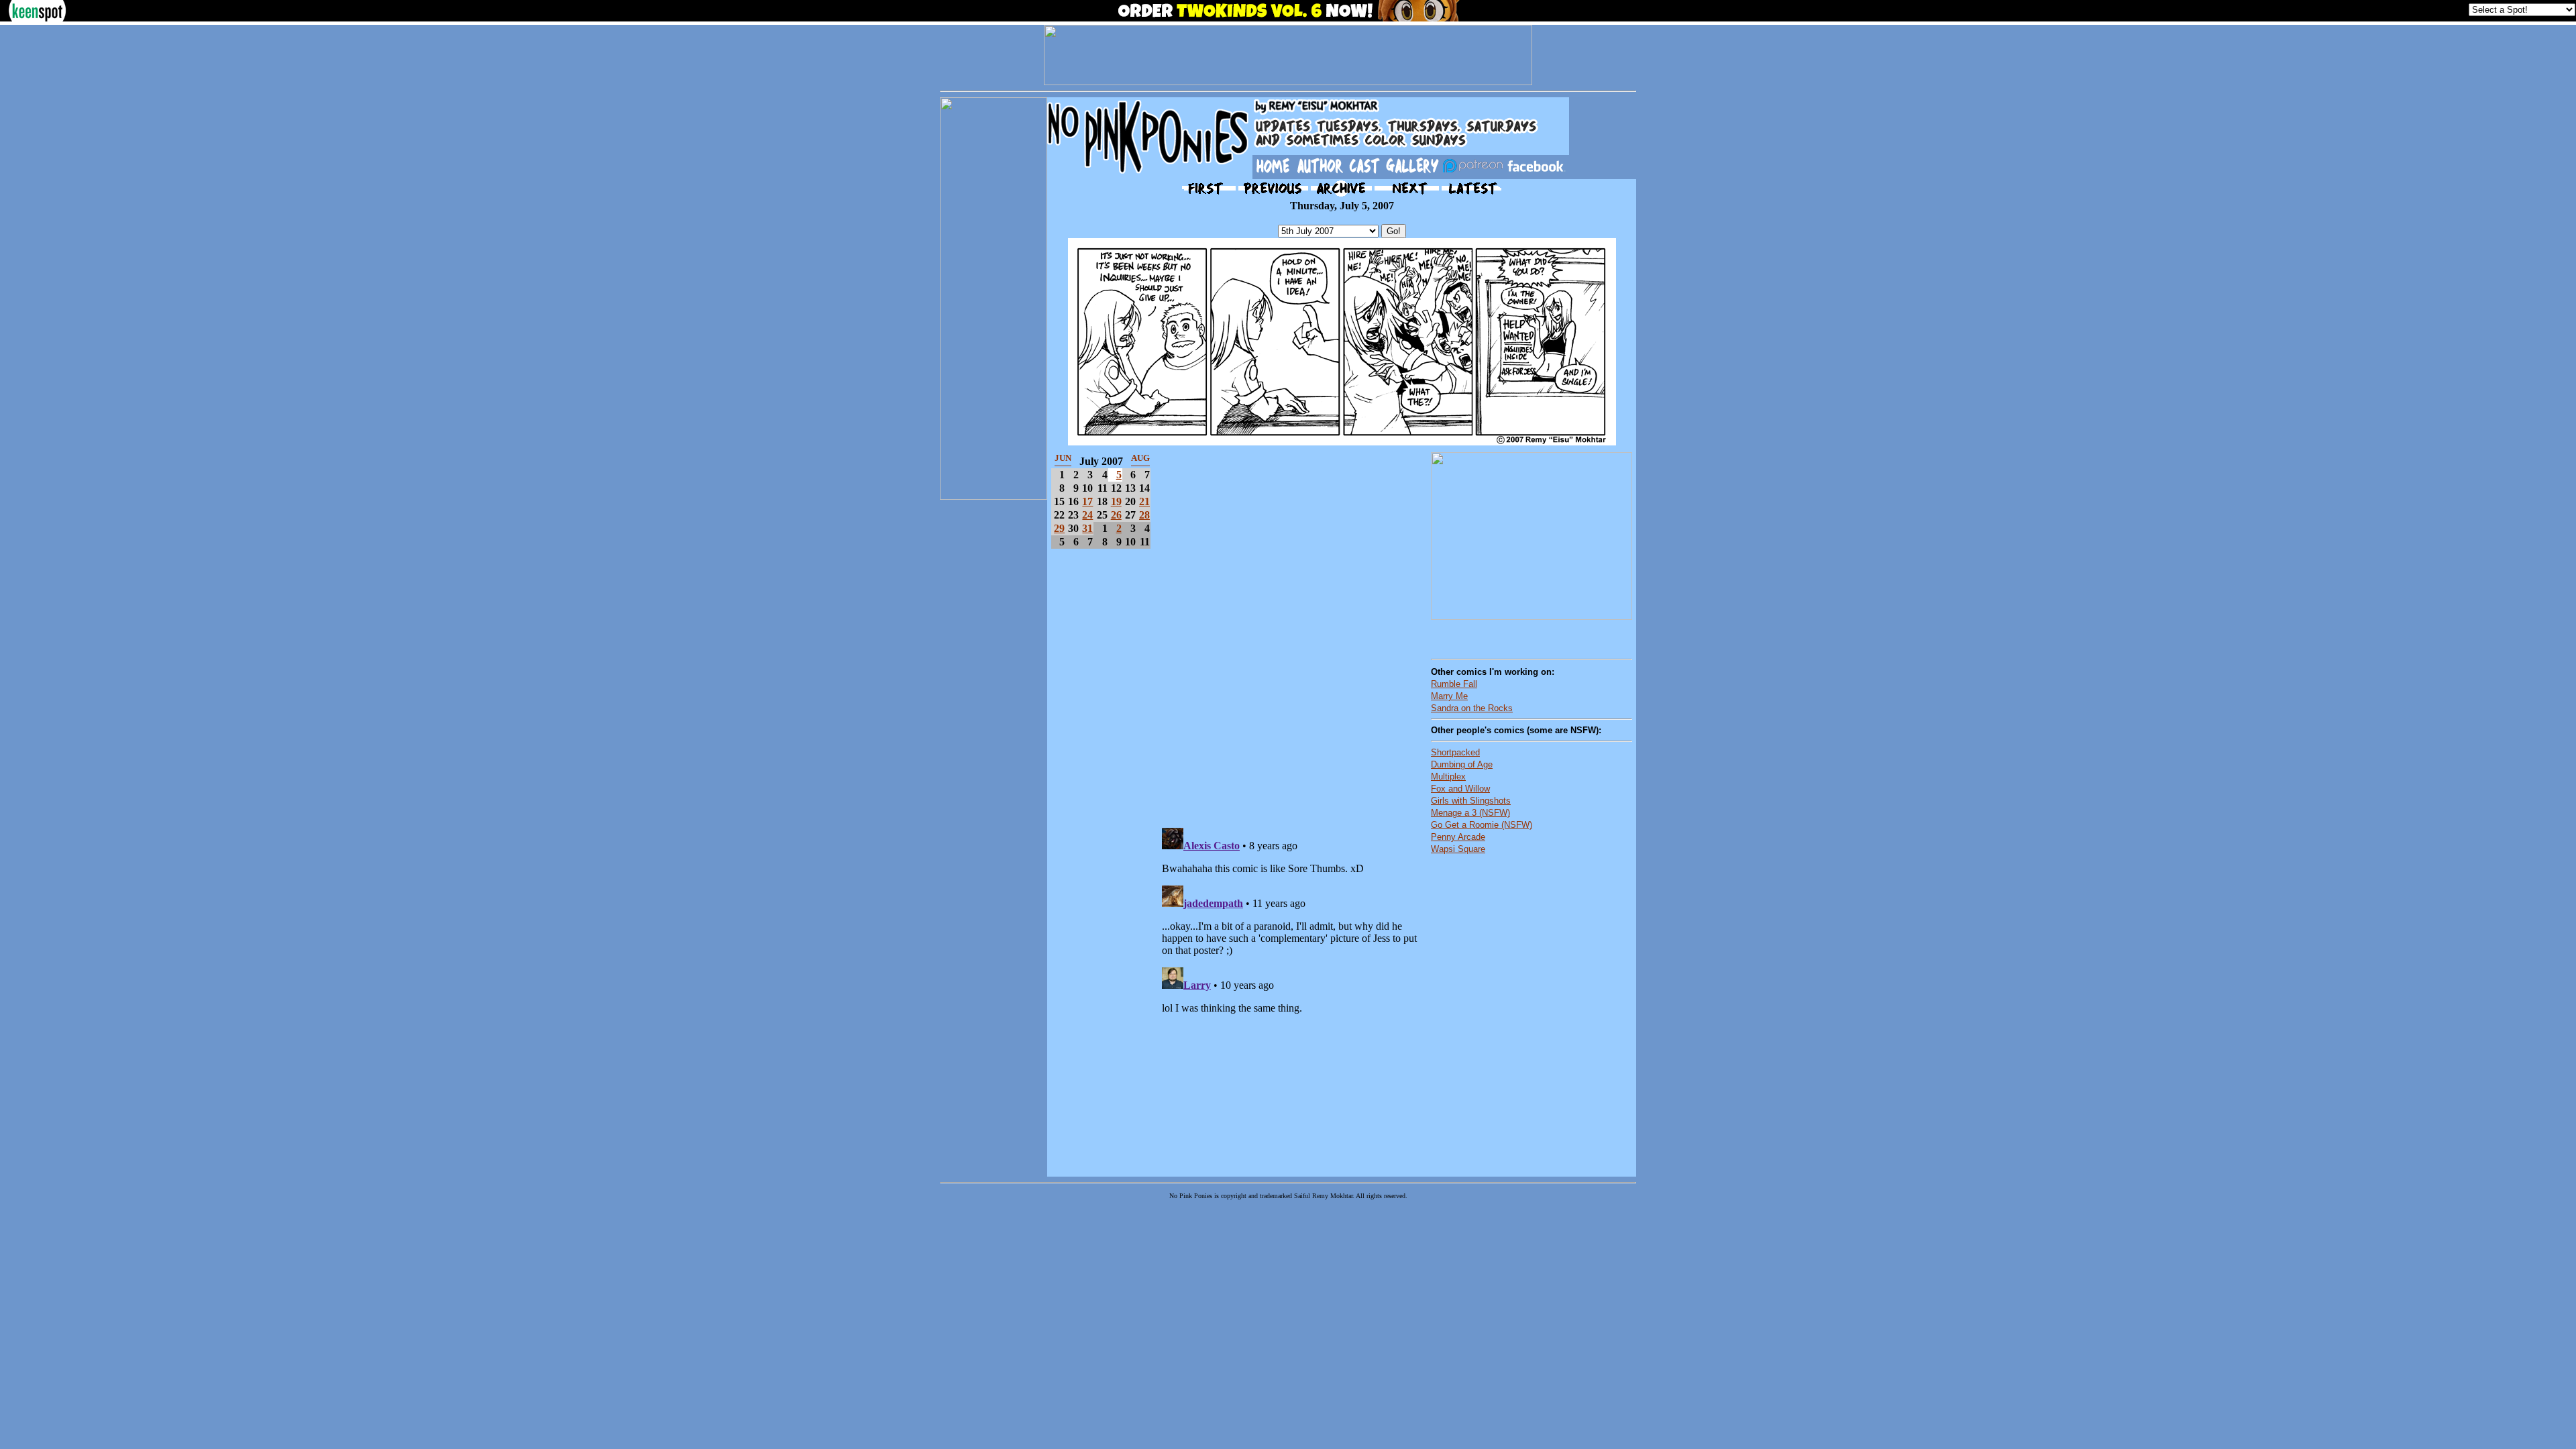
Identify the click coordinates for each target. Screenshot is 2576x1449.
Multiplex (1448, 776)
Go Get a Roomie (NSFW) (1482, 825)
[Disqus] (1291, 632)
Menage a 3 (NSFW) (1470, 813)
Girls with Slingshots (1471, 801)
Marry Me (1449, 696)
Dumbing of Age (1462, 764)
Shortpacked (1455, 752)
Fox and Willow (1460, 789)
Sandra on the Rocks (1472, 708)
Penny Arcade (1458, 837)
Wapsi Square (1458, 849)
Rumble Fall (1454, 684)
